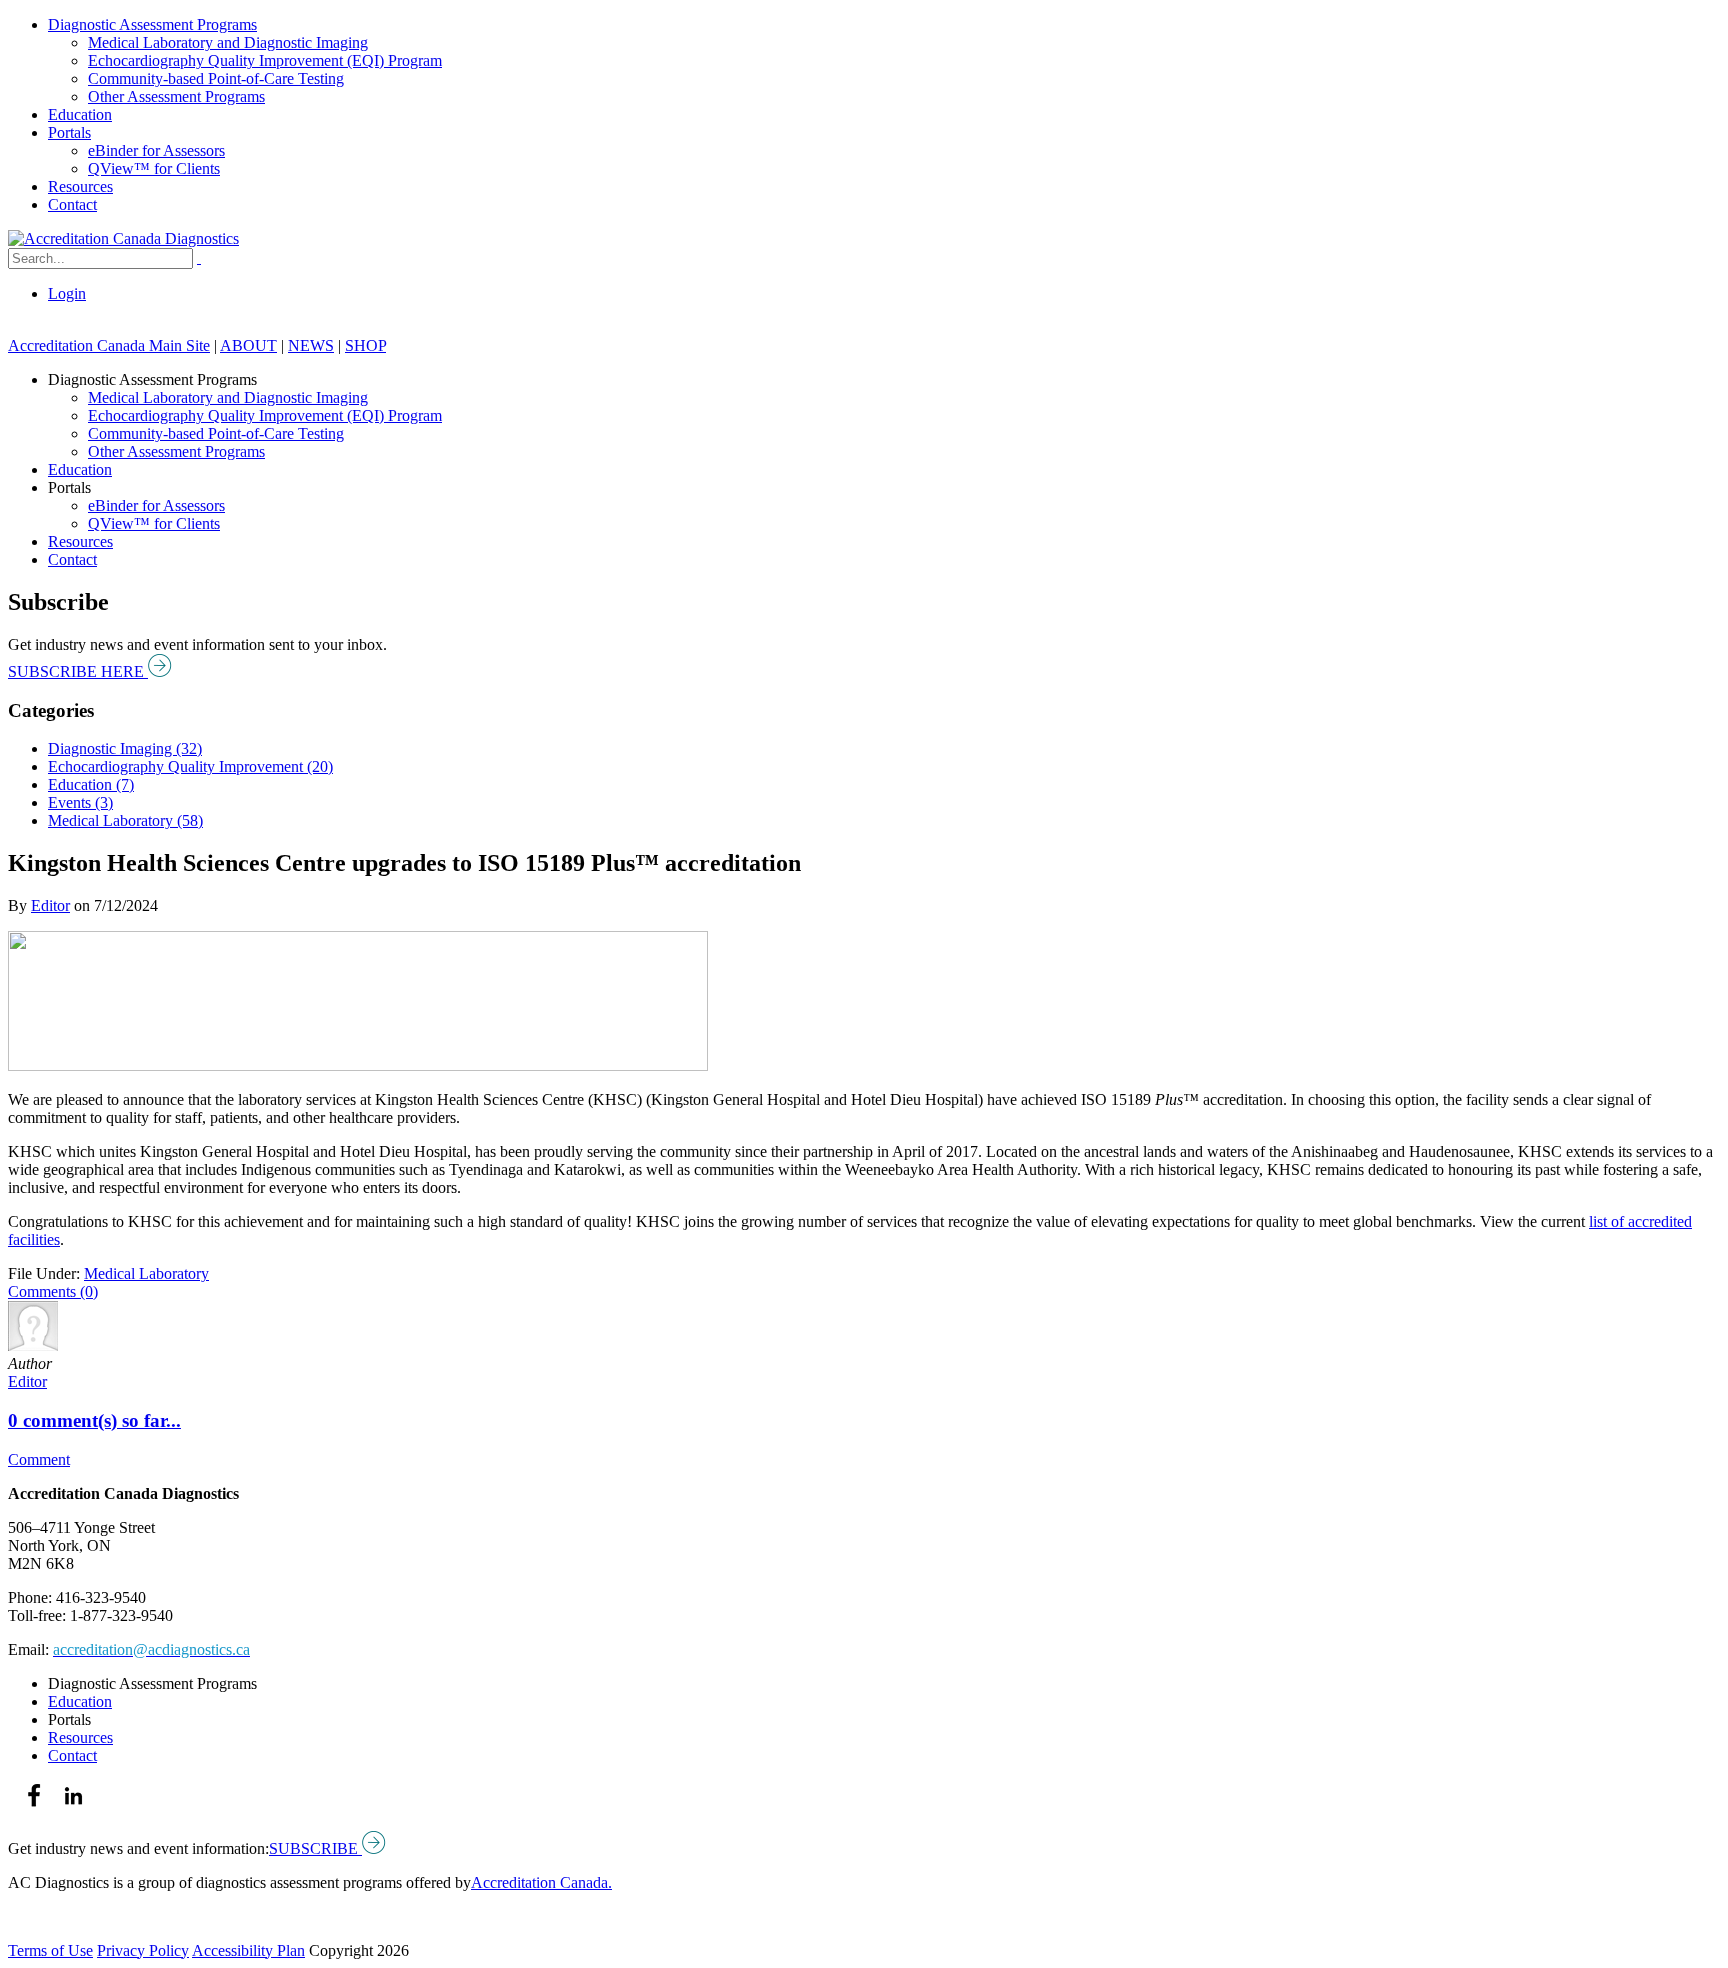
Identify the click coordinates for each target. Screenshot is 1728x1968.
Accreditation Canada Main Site (109, 345)
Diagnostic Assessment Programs (152, 24)
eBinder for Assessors (156, 150)
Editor (50, 905)
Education (80, 114)
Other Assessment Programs (176, 96)
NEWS (311, 345)
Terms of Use (50, 1950)
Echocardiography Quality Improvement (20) (190, 766)
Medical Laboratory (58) (125, 820)
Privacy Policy (143, 1950)
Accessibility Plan (248, 1950)
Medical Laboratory (146, 1273)
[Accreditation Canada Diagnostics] (123, 238)
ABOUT (248, 345)
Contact (72, 204)
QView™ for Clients (154, 168)
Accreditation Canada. (541, 1882)
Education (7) (91, 784)
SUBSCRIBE (315, 1848)
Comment (39, 1459)
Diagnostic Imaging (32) (125, 748)
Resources (80, 186)
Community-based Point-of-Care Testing (216, 78)
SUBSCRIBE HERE (78, 671)
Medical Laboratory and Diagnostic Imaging (228, 42)
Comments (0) (53, 1291)
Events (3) (80, 802)
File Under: (44, 1273)
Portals (69, 132)
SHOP (365, 345)
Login (67, 293)
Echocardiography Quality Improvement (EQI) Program (265, 60)
